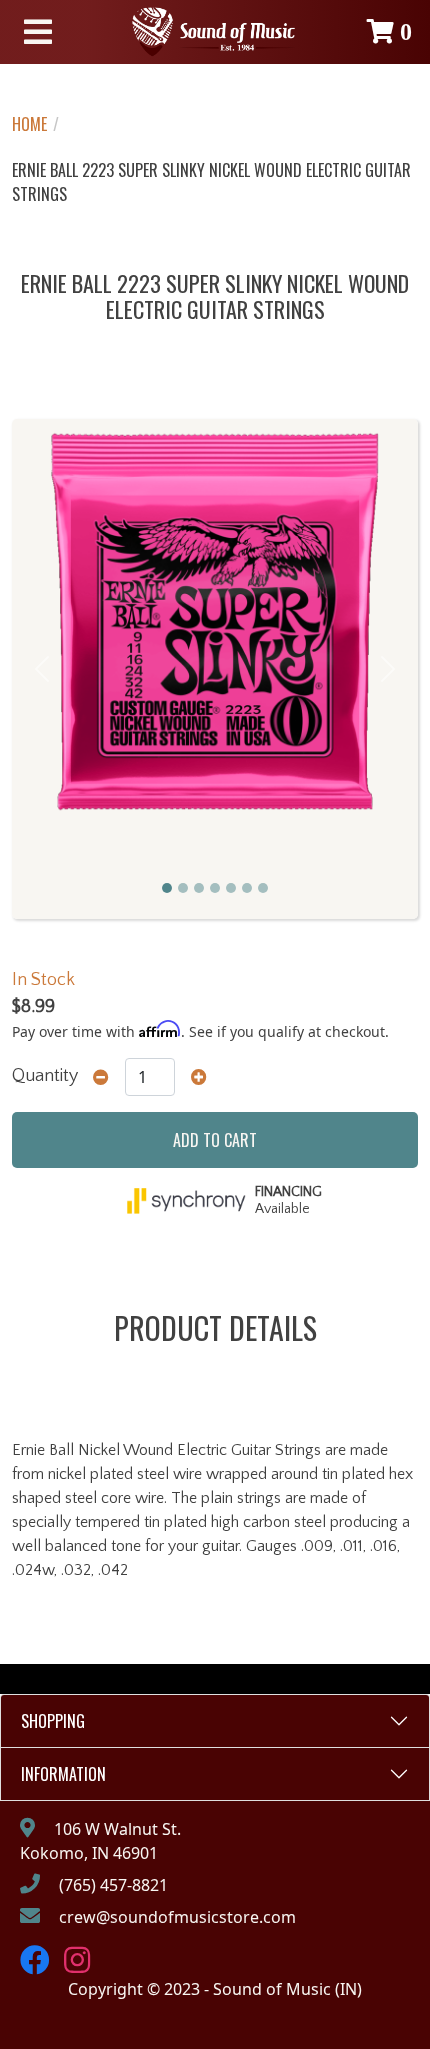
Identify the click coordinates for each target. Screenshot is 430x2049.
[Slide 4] (215, 888)
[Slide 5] (231, 888)
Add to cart (215, 1140)
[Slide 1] (167, 888)
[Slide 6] (247, 888)
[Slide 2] (183, 888)
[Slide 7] (263, 888)
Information (63, 1774)
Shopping (53, 1721)
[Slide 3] (199, 888)
